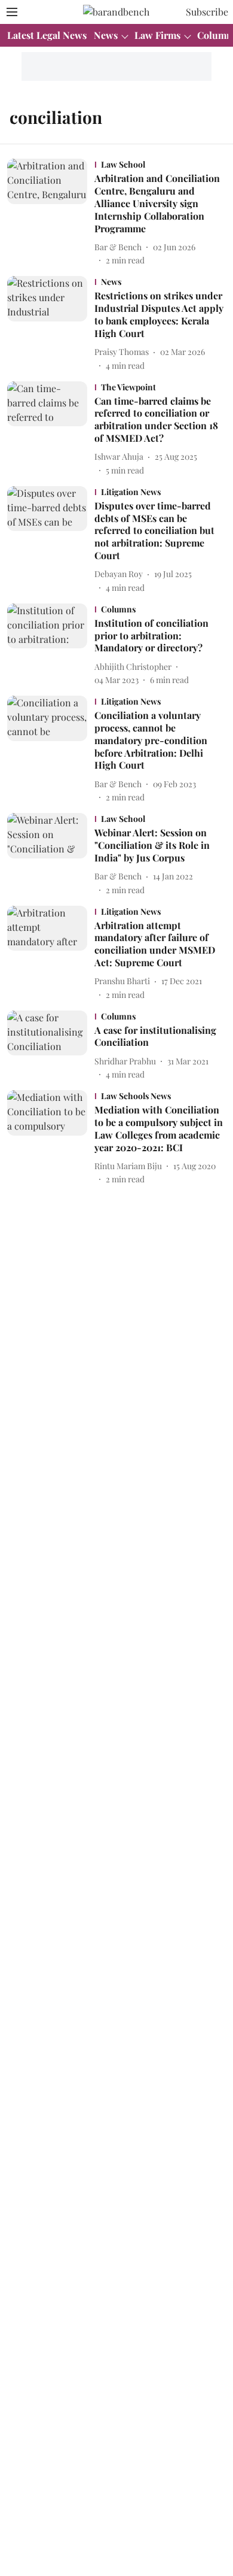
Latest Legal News (47, 35)
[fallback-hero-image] (51, 213)
